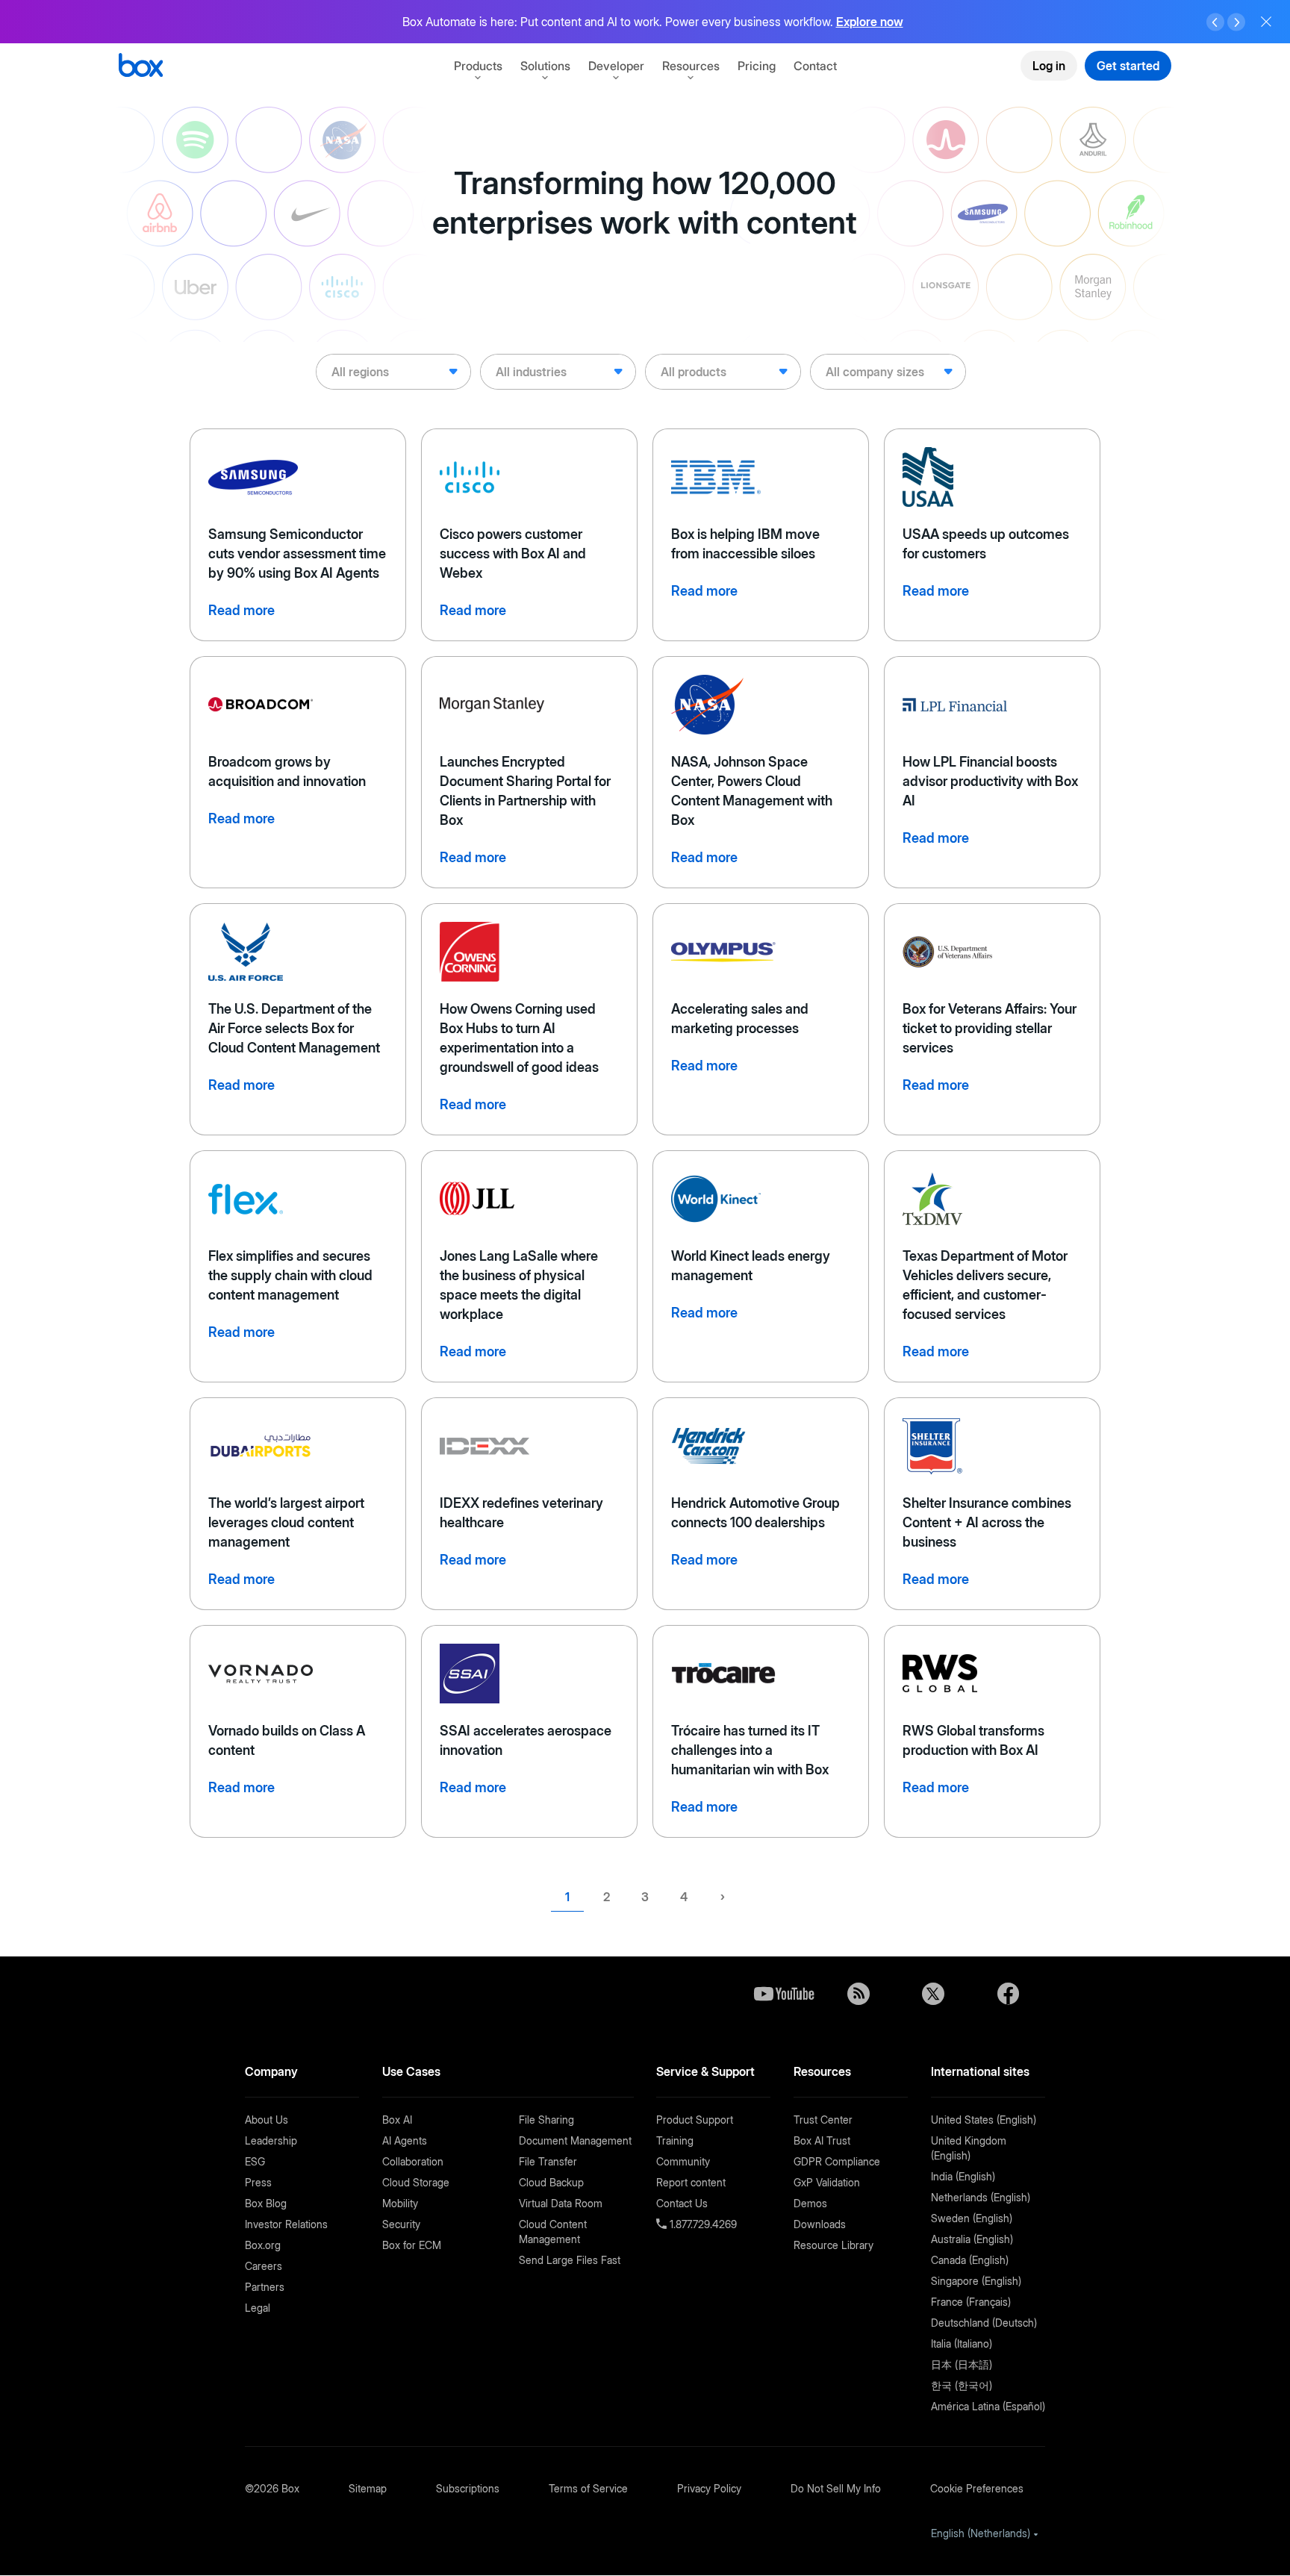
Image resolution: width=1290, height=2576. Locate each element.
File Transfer (548, 2161)
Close (1266, 22)
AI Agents (405, 2140)
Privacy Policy (709, 2488)
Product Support (695, 2120)
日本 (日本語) (962, 2364)
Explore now (870, 22)
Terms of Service (588, 2488)
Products (478, 66)
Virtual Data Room (561, 2203)
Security (401, 2224)
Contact (815, 66)
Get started (1128, 66)
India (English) (963, 2176)
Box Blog (266, 2203)
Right (1236, 22)
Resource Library (833, 2245)
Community (683, 2161)
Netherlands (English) (981, 2197)
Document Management (575, 2140)
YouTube (784, 1994)
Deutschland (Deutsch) (984, 2323)
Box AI (397, 2120)
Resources (691, 66)
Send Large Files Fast (570, 2260)
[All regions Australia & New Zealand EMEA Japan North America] (394, 372)
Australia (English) (972, 2239)
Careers (264, 2266)
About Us (267, 2120)
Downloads (820, 2224)
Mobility (400, 2203)
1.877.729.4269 (702, 2224)
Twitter (933, 1994)
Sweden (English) (972, 2218)
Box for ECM (412, 2245)
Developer (616, 66)
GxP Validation (827, 2182)
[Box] (141, 67)
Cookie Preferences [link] (977, 2488)
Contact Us (682, 2203)
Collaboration (413, 2161)
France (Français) (971, 2302)
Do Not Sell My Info (836, 2488)
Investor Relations (286, 2224)
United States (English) (984, 2120)
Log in (1049, 66)
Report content (691, 2182)
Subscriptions (468, 2488)
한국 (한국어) (962, 2385)
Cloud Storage (416, 2182)
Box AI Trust (822, 2140)
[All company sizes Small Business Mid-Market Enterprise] (888, 372)
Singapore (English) (976, 2281)
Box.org (263, 2245)
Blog (859, 1994)
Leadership (271, 2140)
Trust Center (823, 2120)
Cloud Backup (551, 2182)
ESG (255, 2161)
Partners (265, 2287)
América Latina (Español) (988, 2406)
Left (1215, 22)
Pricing (757, 66)
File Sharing (546, 2120)
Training (675, 2140)
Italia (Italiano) (962, 2343)
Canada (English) (970, 2260)
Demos (810, 2203)
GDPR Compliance (837, 2161)
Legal (258, 2308)
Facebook (1008, 1994)
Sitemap (368, 2488)
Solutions (545, 66)
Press (258, 2182)
